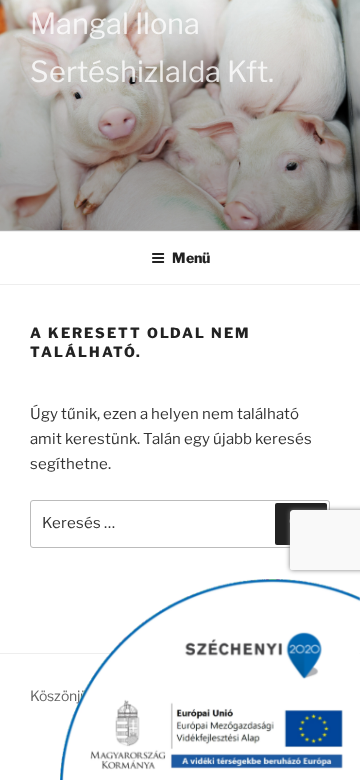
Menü (191, 257)
